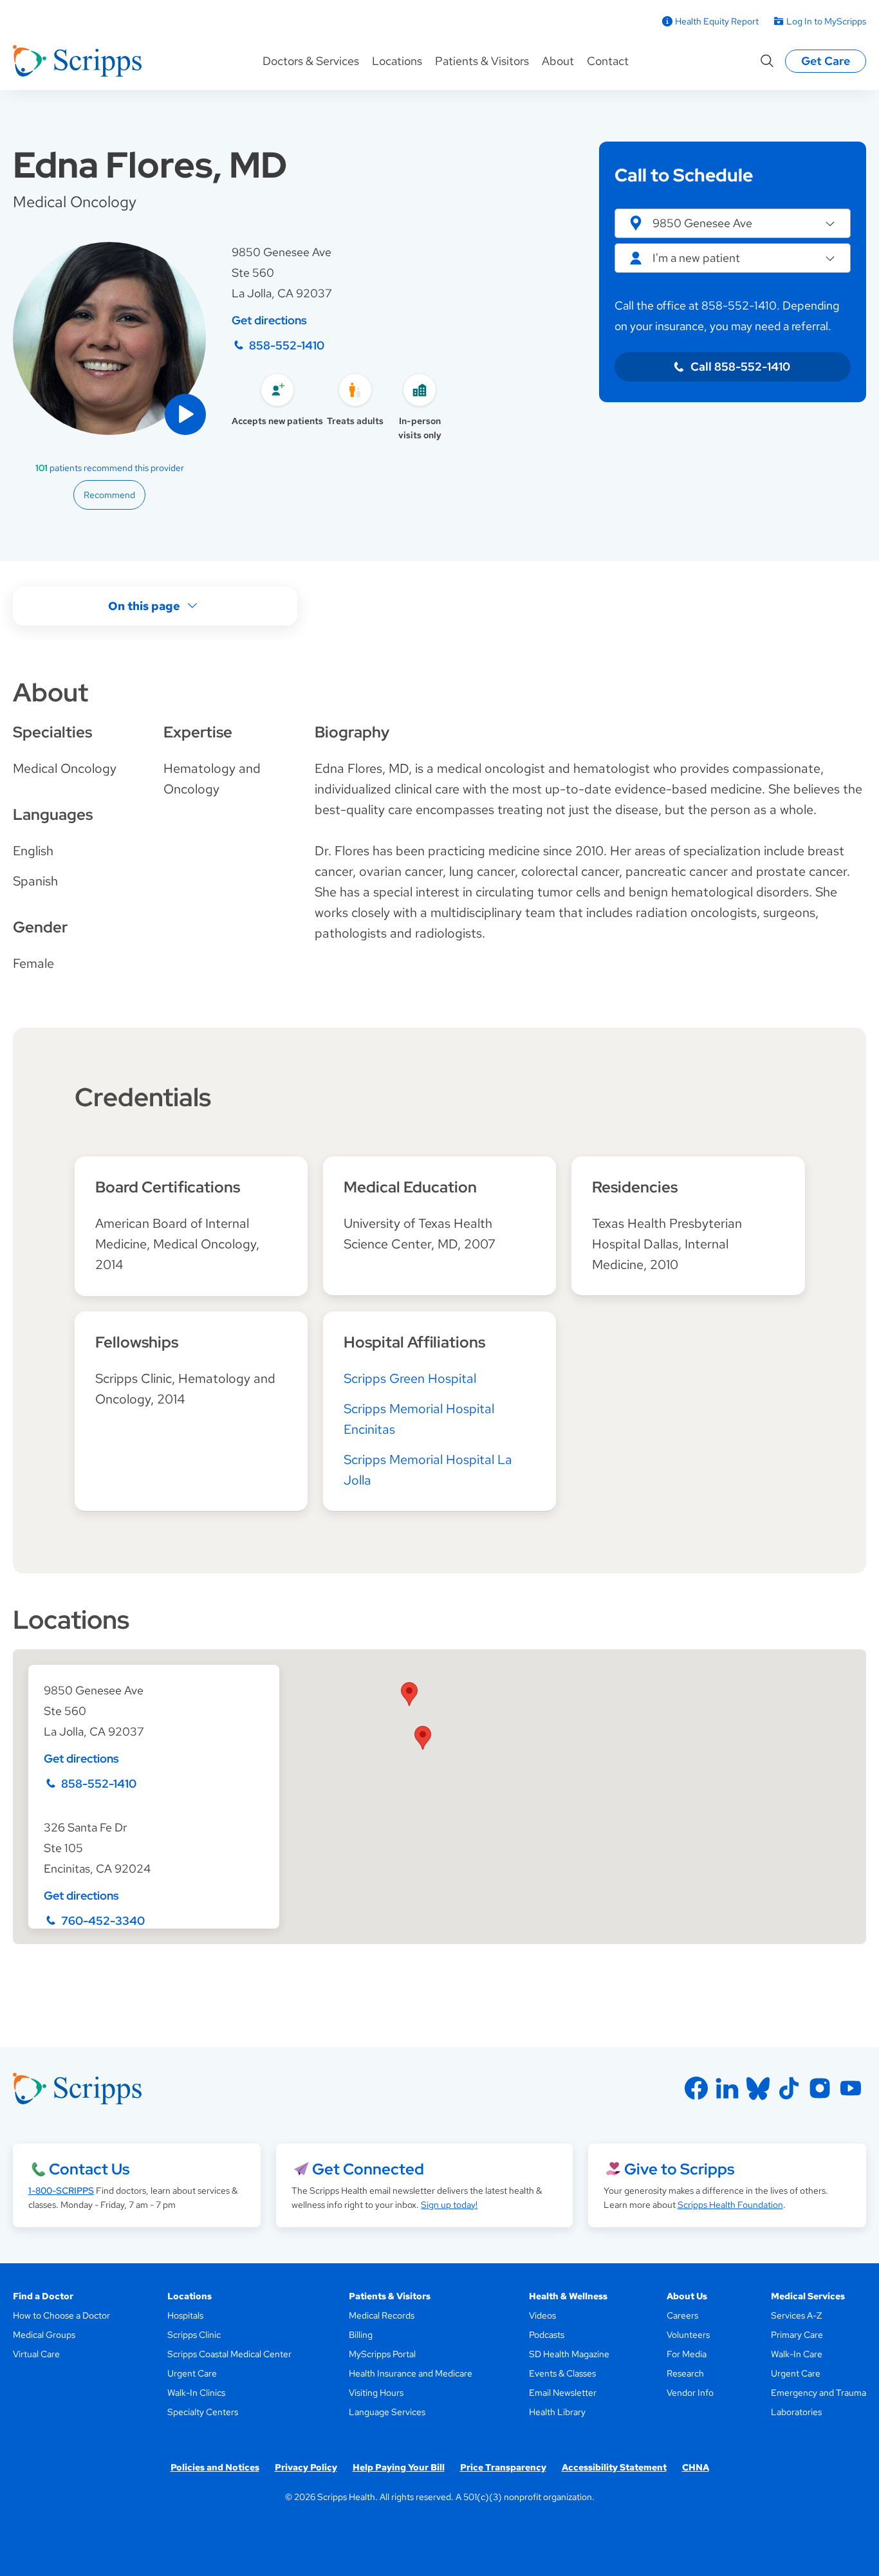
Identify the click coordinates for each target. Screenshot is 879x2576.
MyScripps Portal (382, 2354)
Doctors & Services (311, 61)
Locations (397, 61)
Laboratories (796, 2412)
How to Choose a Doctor (61, 2315)
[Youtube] (851, 2088)
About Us (687, 2296)
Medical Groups (44, 2335)
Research (685, 2373)
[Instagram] (820, 2088)
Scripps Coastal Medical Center (229, 2354)
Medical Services (808, 2296)
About (558, 61)
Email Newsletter (563, 2393)
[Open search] (767, 61)
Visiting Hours (376, 2393)
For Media (687, 2354)
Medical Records (382, 2315)
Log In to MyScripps (826, 21)
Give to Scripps (679, 2169)
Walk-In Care (797, 2354)
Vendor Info (690, 2393)
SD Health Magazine (569, 2354)
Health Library (557, 2412)
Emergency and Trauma (819, 2393)
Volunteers (688, 2335)
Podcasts (547, 2335)
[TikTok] (789, 2088)
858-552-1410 (287, 345)
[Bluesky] (758, 2088)
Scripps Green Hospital (410, 1378)
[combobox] (733, 258)
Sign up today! (449, 2205)
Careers (682, 2315)
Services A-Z (796, 2315)
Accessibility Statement (614, 2467)
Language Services (387, 2412)
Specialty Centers (203, 2412)
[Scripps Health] (77, 61)
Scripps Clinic (194, 2335)
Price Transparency (503, 2467)
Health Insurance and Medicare (411, 2373)
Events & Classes (562, 2373)
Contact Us (89, 2169)
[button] (185, 414)
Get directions (269, 320)
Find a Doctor (43, 2296)
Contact (608, 61)
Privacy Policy (306, 2467)
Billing (361, 2335)
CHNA (696, 2467)
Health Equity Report (717, 21)
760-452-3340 (103, 1921)
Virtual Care (36, 2354)
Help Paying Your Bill (399, 2467)
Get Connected (368, 2169)
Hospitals (185, 2315)
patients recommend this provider (110, 468)
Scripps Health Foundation (730, 2205)
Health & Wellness (568, 2296)
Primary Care (797, 2335)
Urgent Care (192, 2373)
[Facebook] (696, 2088)
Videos (542, 2315)
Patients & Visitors (482, 61)
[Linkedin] (727, 2088)
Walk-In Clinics (196, 2393)
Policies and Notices (215, 2467)
